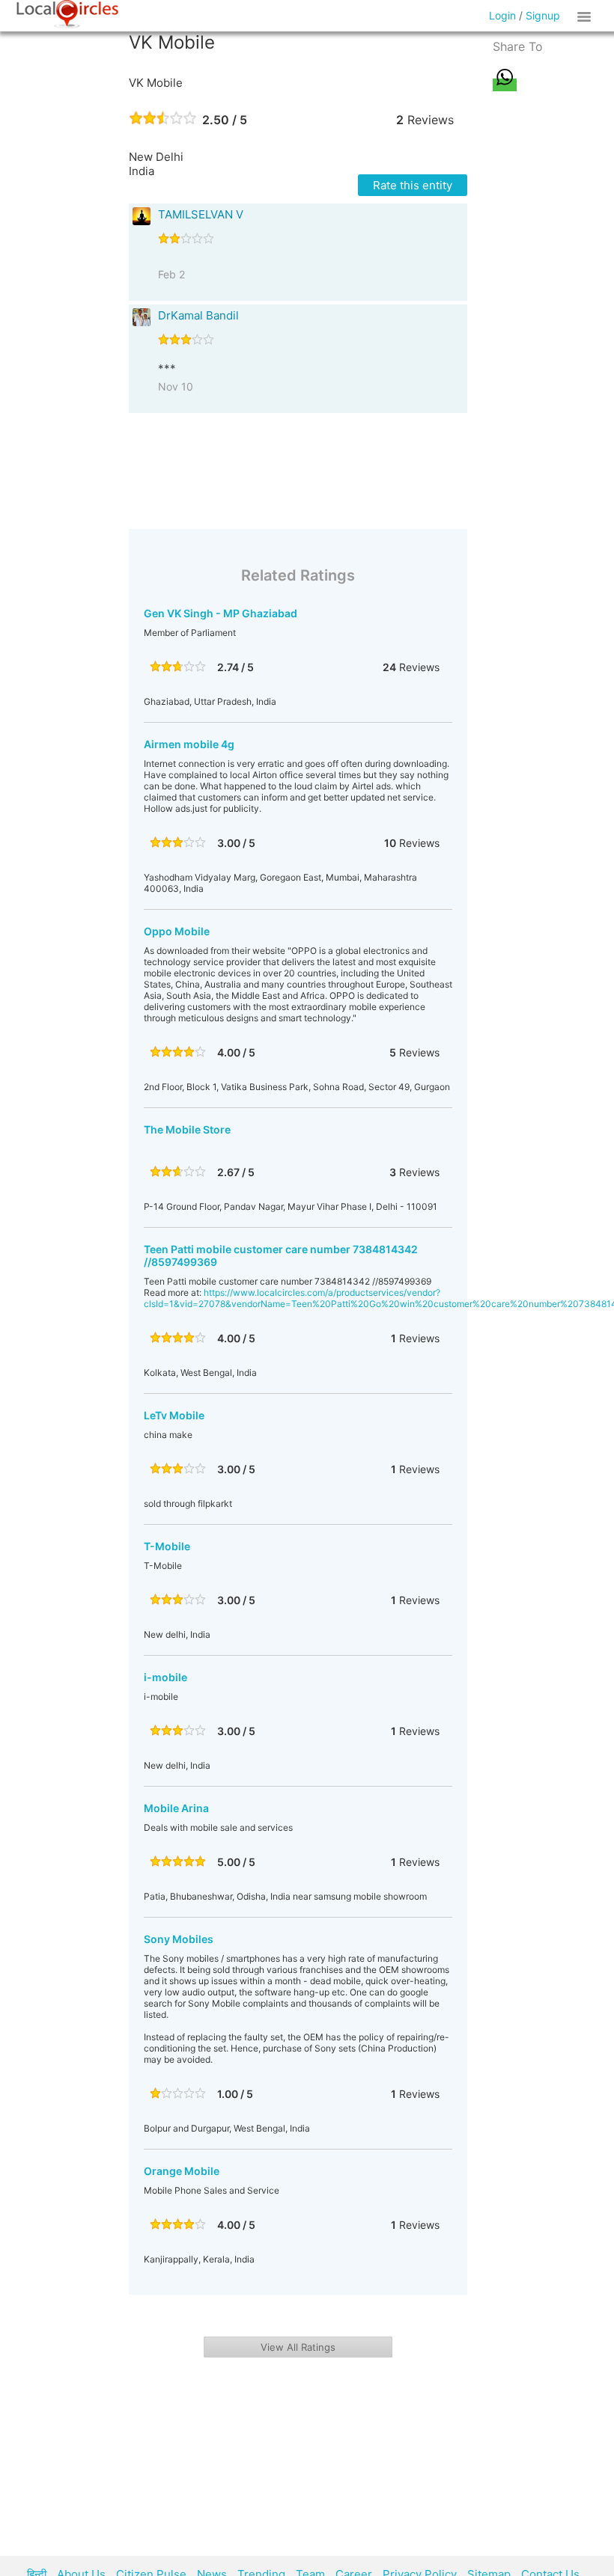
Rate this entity (413, 185)
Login (502, 15)
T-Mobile (167, 1546)
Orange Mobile (182, 2171)
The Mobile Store (187, 1129)
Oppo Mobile (177, 931)
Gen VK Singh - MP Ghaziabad (221, 613)
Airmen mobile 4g (189, 744)
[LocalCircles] (67, 14)
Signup (543, 15)
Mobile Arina (176, 1808)
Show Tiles (586, 16)
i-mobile (165, 1677)
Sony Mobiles (179, 1939)
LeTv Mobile (174, 1415)
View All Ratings (298, 2347)
